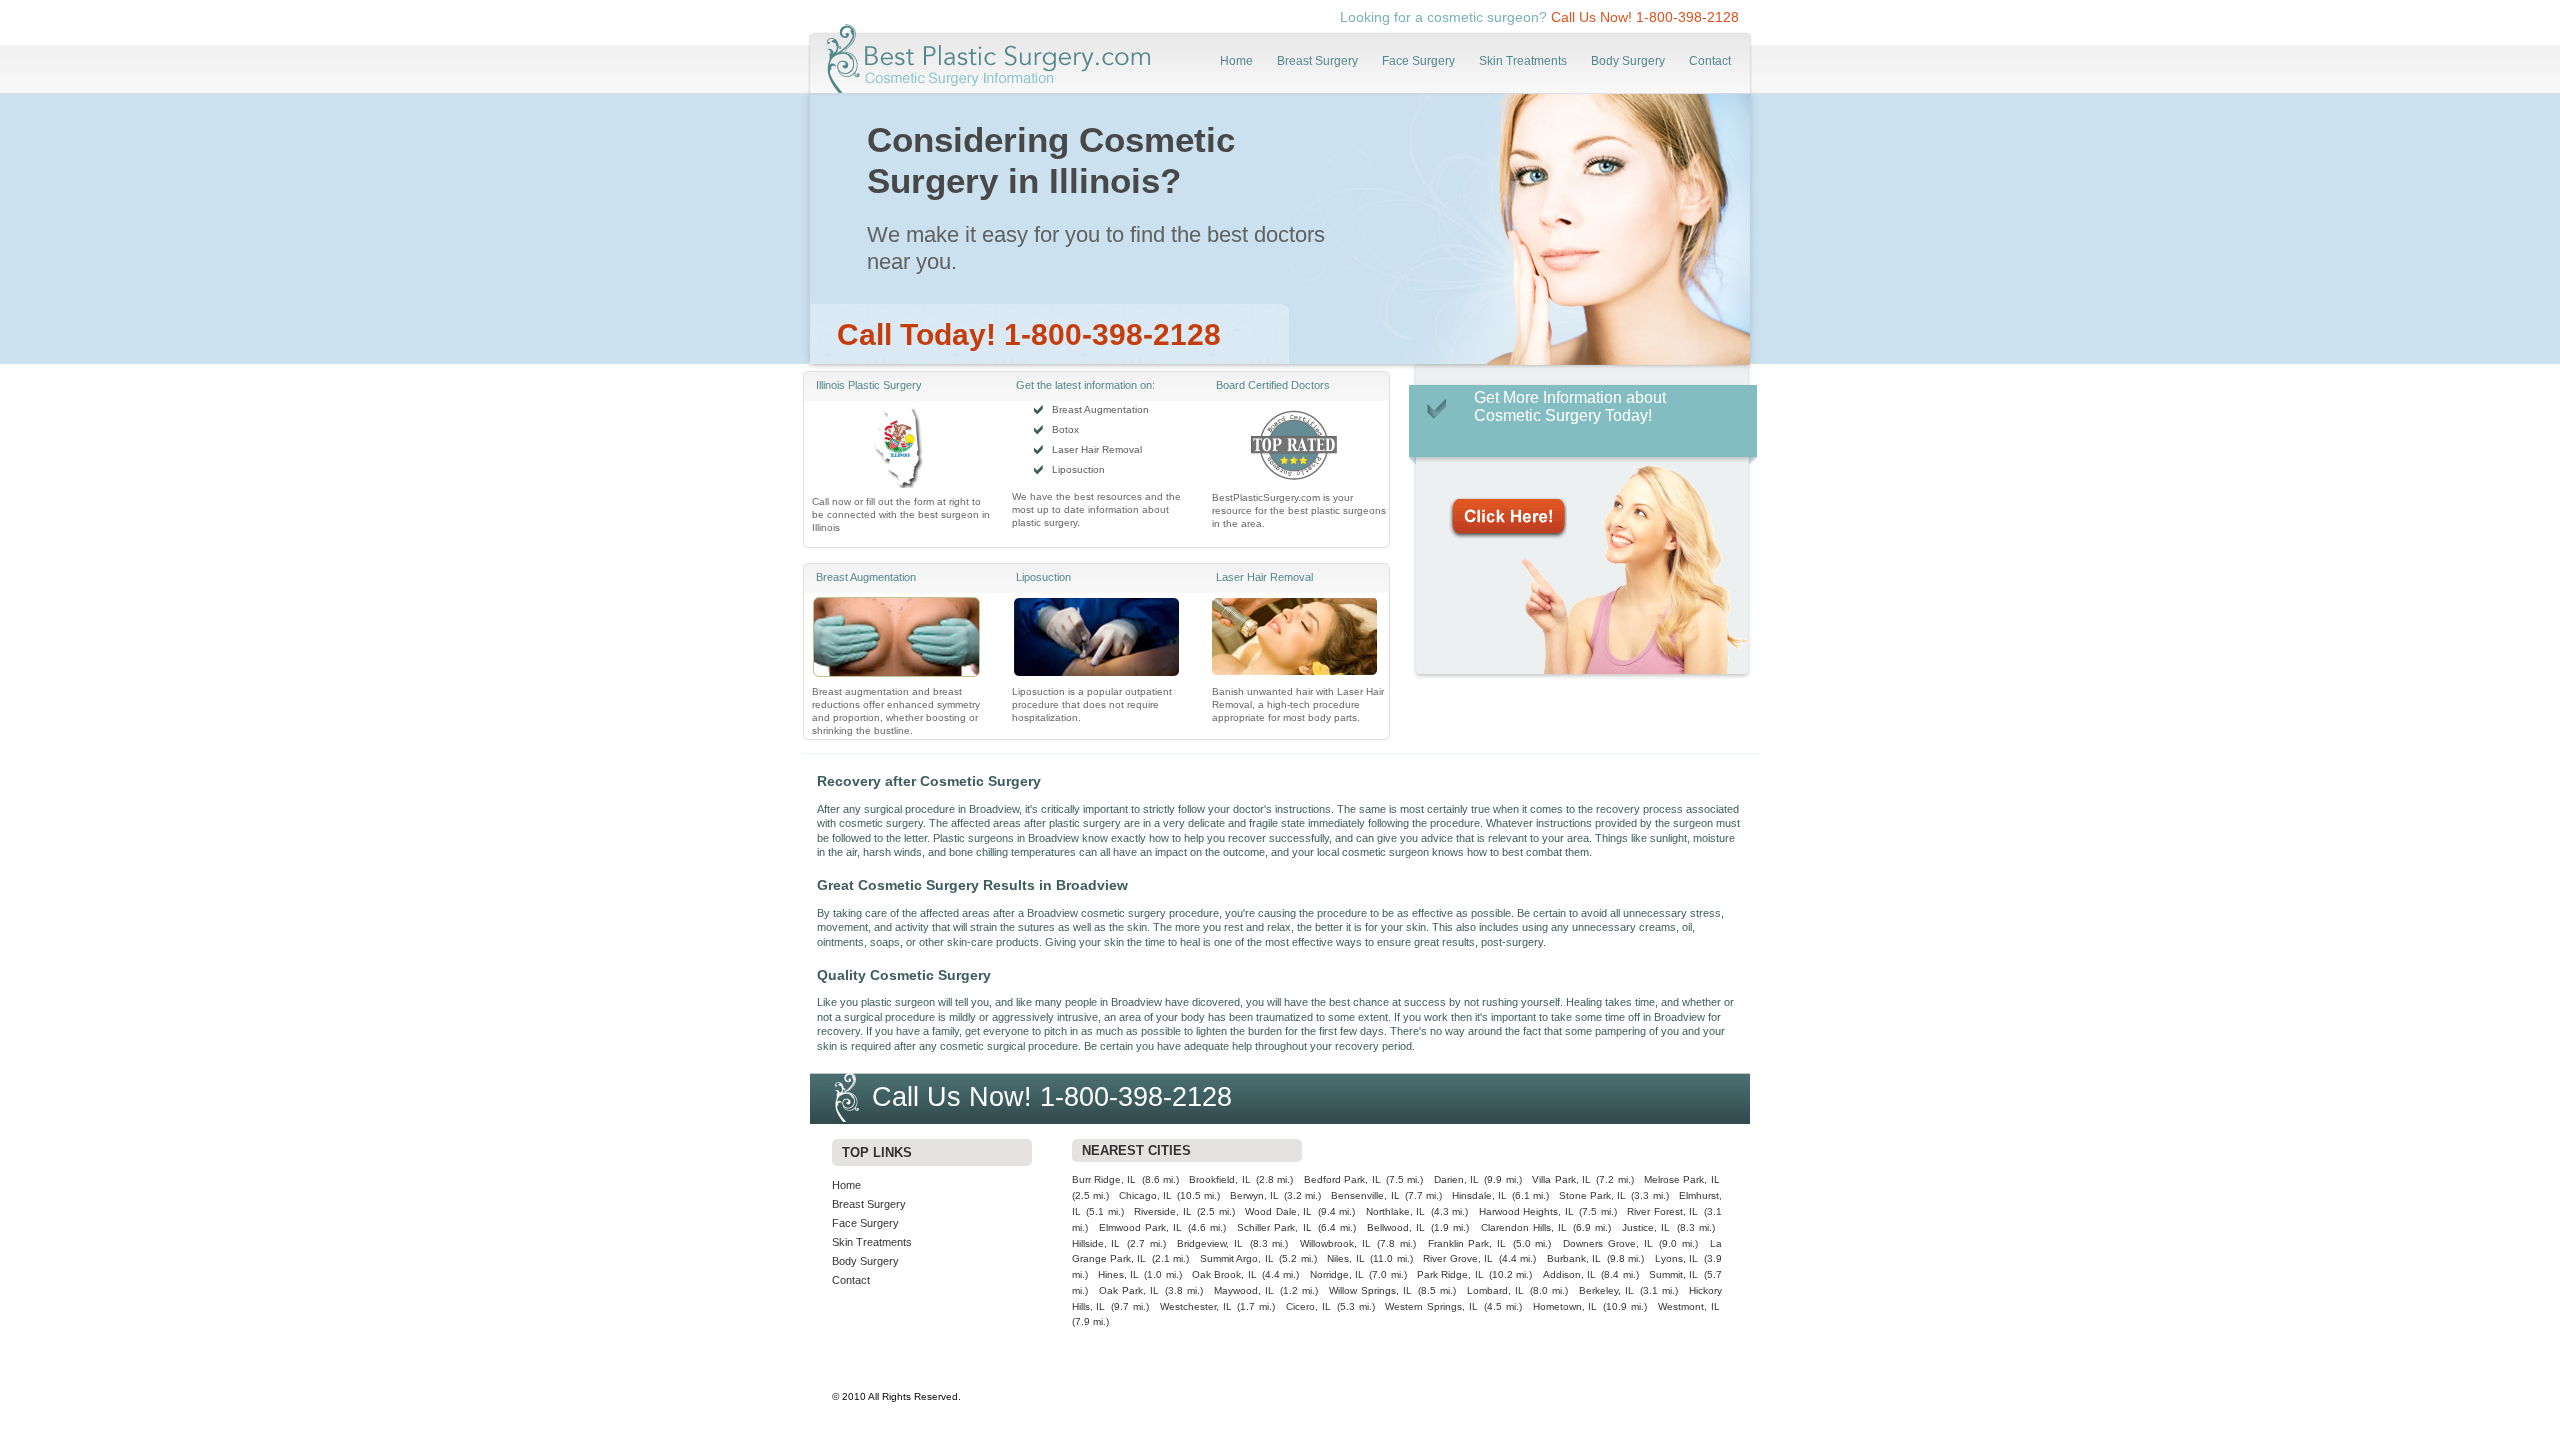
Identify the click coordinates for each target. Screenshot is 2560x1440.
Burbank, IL (1574, 1258)
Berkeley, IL (1606, 1290)
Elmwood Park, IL (1140, 1227)
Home (1236, 61)
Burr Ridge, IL (1104, 1179)
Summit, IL (1673, 1274)
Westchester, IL (1196, 1306)
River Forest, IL (1662, 1211)
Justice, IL (1646, 1227)
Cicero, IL (1308, 1306)
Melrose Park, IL (1682, 1179)
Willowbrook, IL (1335, 1243)
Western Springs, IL (1431, 1306)
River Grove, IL (1458, 1258)
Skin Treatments (1523, 61)
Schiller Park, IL (1274, 1227)
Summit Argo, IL (1237, 1258)
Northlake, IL (1396, 1211)
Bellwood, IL (1396, 1227)
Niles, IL (1345, 1258)
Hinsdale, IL (1479, 1195)
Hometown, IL (1565, 1306)
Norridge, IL (1337, 1274)
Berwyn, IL (1254, 1195)
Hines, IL (1118, 1274)
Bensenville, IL (1365, 1195)
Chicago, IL (1145, 1195)
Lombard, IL (1495, 1290)
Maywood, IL (1244, 1290)
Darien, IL (1456, 1179)
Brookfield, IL (1219, 1179)
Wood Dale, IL (1278, 1211)
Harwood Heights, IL (1526, 1211)
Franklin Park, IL (1467, 1243)
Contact (1710, 61)
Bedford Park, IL (1342, 1179)
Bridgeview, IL (1210, 1243)
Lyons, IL (1676, 1258)
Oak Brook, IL (1224, 1274)
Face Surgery (1418, 61)
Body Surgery (1628, 61)
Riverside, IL (1163, 1211)
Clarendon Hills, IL (1524, 1227)
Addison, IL (1569, 1274)
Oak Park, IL (1129, 1290)
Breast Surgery (1317, 61)
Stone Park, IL (1592, 1195)
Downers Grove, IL (1607, 1243)
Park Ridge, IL (1450, 1274)
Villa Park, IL (1561, 1179)
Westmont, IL (1689, 1306)
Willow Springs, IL (1370, 1290)
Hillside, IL (1096, 1243)
